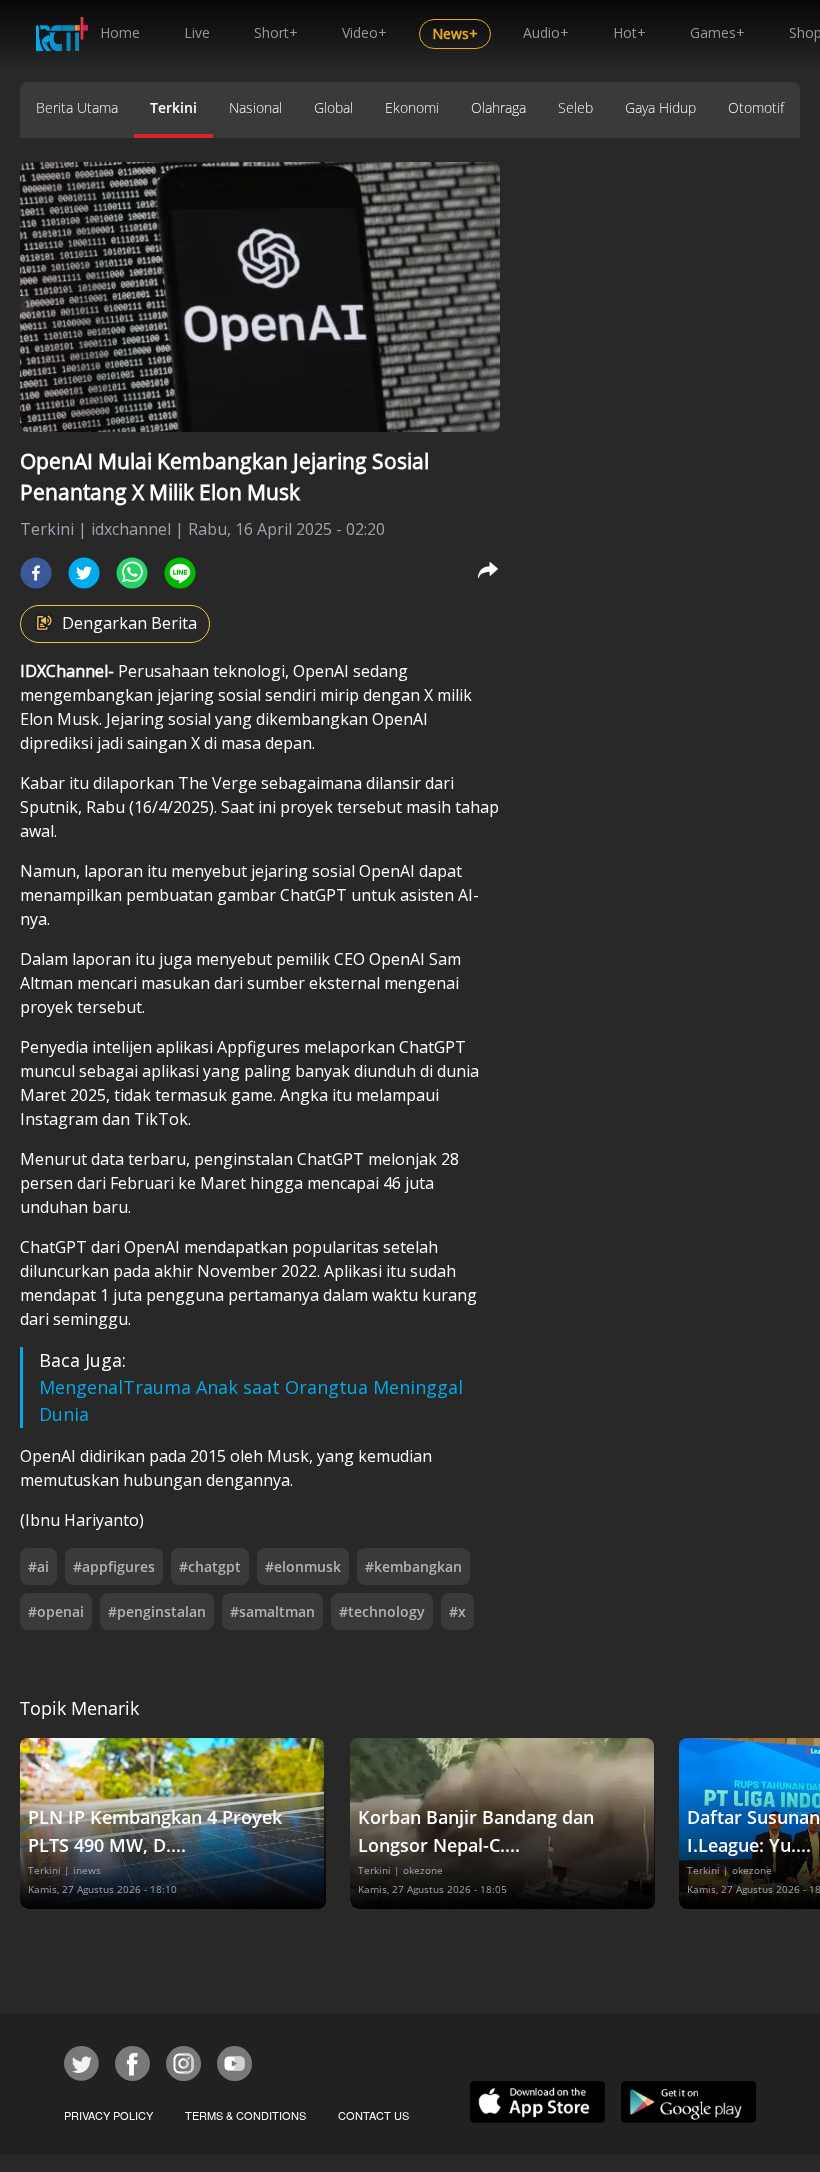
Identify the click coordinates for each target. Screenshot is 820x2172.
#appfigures (114, 1566)
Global (333, 107)
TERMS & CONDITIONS (245, 2115)
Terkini (173, 107)
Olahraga (498, 107)
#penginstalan (157, 1611)
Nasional (255, 107)
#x (457, 1611)
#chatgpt (210, 1566)
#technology (382, 1611)
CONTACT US (373, 2115)
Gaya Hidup (660, 107)
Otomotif (756, 107)
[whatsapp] (132, 573)
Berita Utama (77, 107)
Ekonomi (412, 107)
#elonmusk (303, 1566)
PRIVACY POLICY (108, 2115)
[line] (180, 573)
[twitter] (84, 573)
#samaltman (272, 1611)
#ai (38, 1566)
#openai (56, 1611)
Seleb (575, 107)
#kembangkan (413, 1566)
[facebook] (36, 573)
